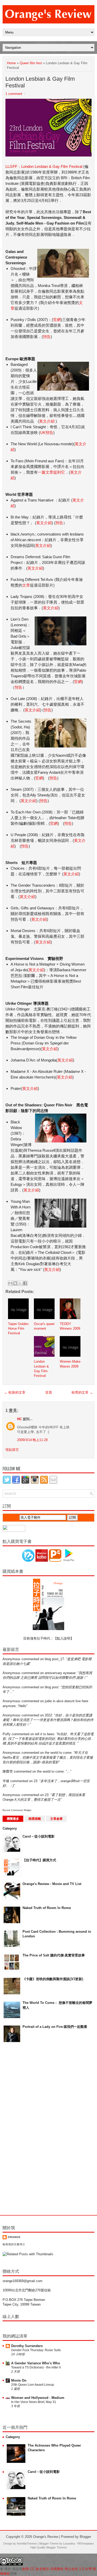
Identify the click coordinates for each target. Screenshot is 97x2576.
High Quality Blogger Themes (49, 2547)
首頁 (49, 1392)
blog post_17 (54, 1659)
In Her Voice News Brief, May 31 (34, 2402)
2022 (48, 1715)
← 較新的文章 (15, 1392)
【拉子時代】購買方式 (39, 1860)
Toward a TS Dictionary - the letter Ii (36, 2367)
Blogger (85, 2537)
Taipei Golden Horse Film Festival (18, 1328)
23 (35, 1781)
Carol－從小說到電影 (39, 1836)
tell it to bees (45, 1734)
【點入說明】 (64, 1638)
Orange (14, 2237)
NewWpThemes (27, 2544)
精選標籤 (35, 1819)
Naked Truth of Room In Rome (47, 1908)
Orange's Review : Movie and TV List (52, 1884)
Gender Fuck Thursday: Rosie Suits (36, 2350)
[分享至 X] (20, 1283)
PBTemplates (86, 2544)
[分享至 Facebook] (25, 1283)
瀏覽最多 (13, 1819)
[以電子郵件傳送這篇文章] (10, 1283)
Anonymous (12, 1659)
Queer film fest (31, 63)
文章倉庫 (56, 1819)
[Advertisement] (23, 2129)
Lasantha (69, 2544)
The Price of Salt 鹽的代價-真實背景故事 (54, 1955)
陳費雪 (8, 1771)
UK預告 (47, 433)
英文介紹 (47, 421)
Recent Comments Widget (17, 1810)
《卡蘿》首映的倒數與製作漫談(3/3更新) (53, 1979)
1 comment (14, 94)
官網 (57, 320)
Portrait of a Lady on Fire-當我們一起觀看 (55, 2027)
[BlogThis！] (15, 1283)
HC (19, 1419)
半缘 (6, 1781)
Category (10, 1828)
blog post (52, 1687)
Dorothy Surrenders (27, 2346)
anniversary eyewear (60, 1673)
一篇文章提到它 (51, 472)
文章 (26, 585)
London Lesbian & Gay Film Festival (40, 82)
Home (11, 63)
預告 (47, 337)
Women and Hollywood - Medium (38, 2398)
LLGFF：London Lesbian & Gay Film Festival (44, 166)
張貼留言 (12, 1450)
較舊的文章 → (82, 1392)
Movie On (19, 2380)
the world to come (58, 1753)
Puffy (7, 1734)
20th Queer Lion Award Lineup (33, 2385)
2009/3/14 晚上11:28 (32, 1440)
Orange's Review (46, 2537)
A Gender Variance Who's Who (36, 2363)
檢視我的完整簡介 (14, 2244)
